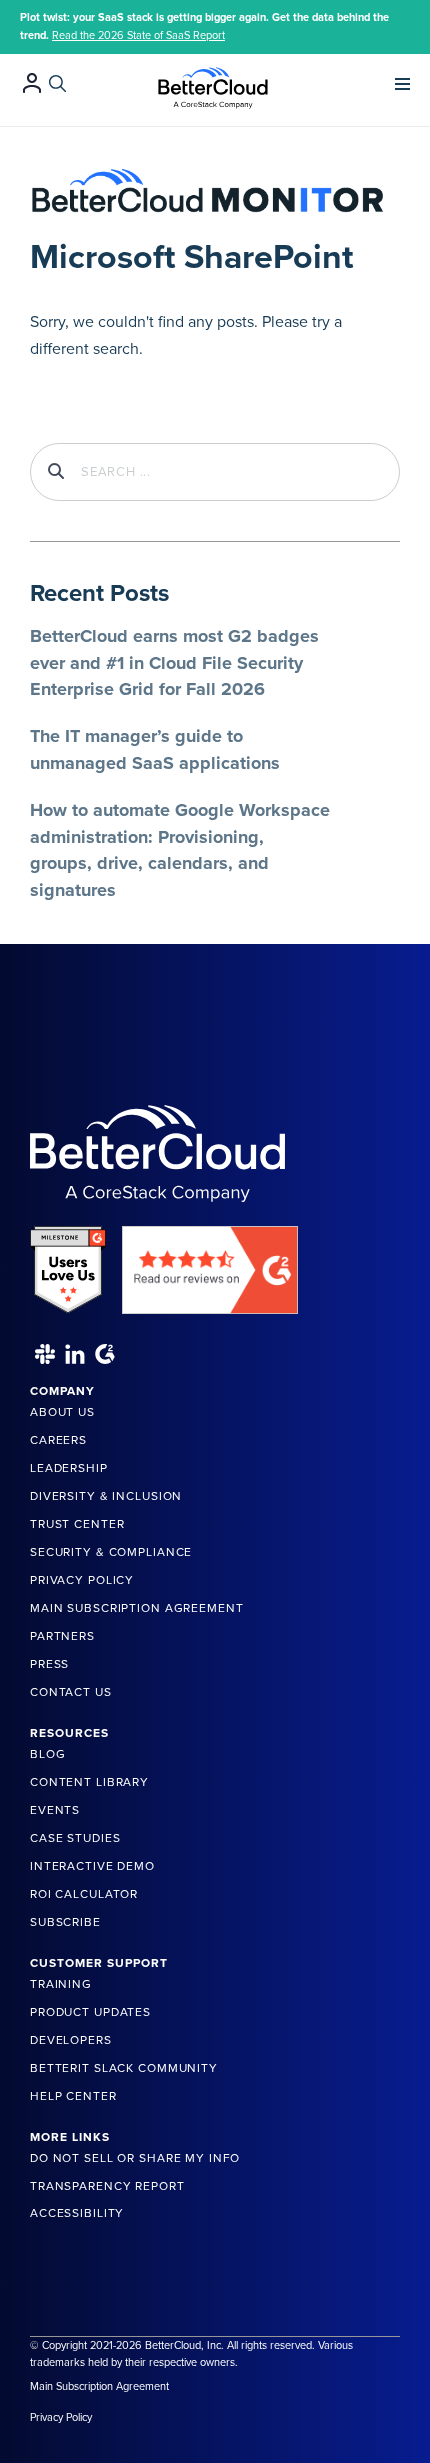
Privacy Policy (82, 1580)
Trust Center (77, 1524)
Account (32, 82)
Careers (58, 1440)
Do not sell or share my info (135, 2158)
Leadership (69, 1468)
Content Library (89, 1782)
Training (61, 1984)
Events (55, 1810)
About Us (62, 1412)
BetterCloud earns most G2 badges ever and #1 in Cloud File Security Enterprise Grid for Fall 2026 (174, 663)
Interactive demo (92, 1866)
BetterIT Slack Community (124, 2068)
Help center (73, 2096)
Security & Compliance (111, 1552)
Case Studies (75, 1838)
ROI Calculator (84, 1894)
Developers (71, 2040)
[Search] (57, 83)
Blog (47, 1754)
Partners (62, 1636)
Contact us (71, 1692)
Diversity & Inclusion (106, 1496)
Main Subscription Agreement (137, 1608)
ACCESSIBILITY (77, 2213)
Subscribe (65, 1922)
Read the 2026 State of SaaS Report (138, 35)
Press (49, 1664)
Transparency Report (107, 2186)
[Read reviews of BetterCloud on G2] (210, 1263)
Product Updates (90, 2012)
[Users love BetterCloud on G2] (68, 1263)
